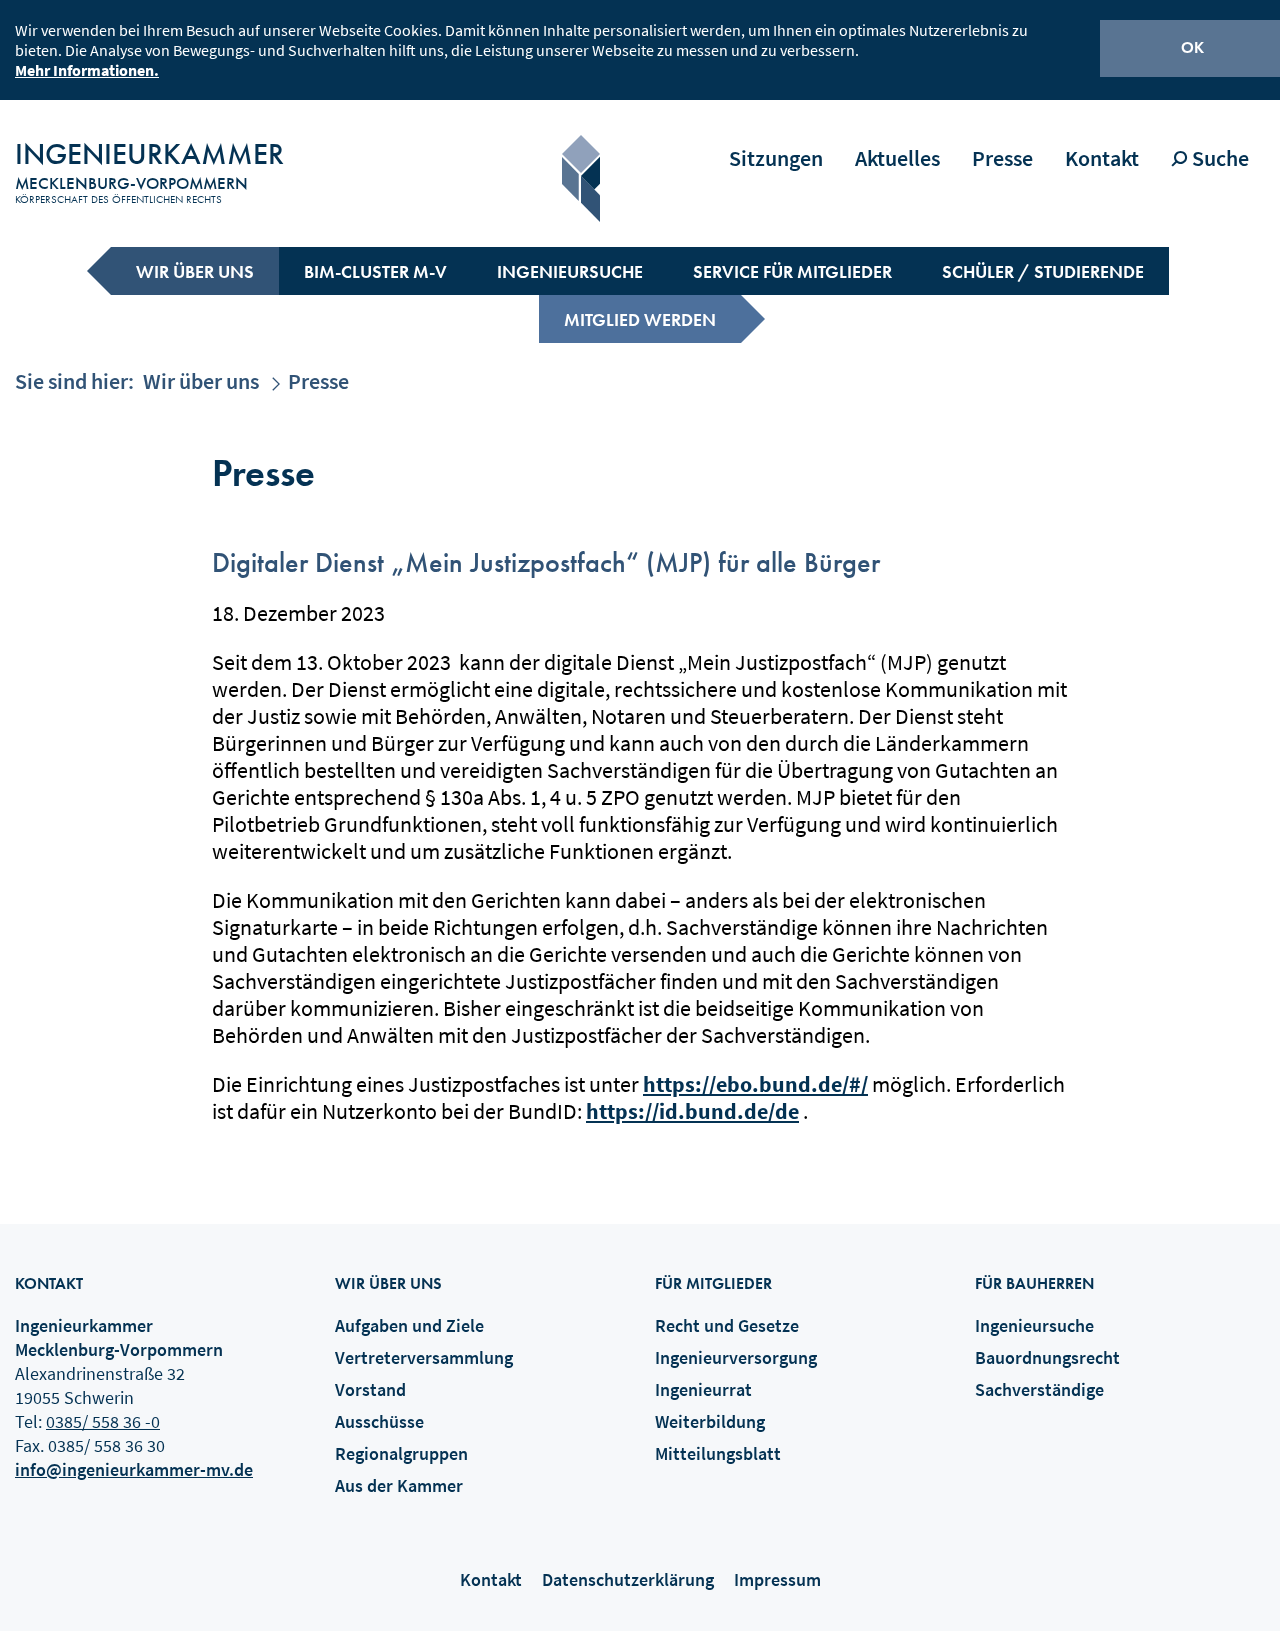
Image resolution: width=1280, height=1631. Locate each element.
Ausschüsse (379, 1421)
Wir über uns (195, 271)
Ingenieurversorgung (736, 1357)
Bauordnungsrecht (1047, 1357)
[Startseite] (581, 178)
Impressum (777, 1579)
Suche (1218, 158)
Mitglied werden (640, 319)
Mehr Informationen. (87, 70)
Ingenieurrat (703, 1389)
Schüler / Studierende (1043, 271)
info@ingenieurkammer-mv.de (134, 1469)
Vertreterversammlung (424, 1357)
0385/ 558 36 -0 (103, 1421)
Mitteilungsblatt (718, 1453)
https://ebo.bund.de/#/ (755, 1084)
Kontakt (1102, 158)
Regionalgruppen (401, 1453)
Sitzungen (776, 158)
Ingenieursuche (570, 271)
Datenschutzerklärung (628, 1579)
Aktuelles (897, 158)
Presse (1002, 158)
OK (1192, 47)
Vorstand (370, 1389)
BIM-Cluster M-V (375, 271)
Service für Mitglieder (792, 271)
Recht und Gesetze (727, 1325)
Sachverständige (1039, 1389)
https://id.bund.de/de (692, 1111)
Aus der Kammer (399, 1485)
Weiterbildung (710, 1421)
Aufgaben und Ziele (409, 1325)
